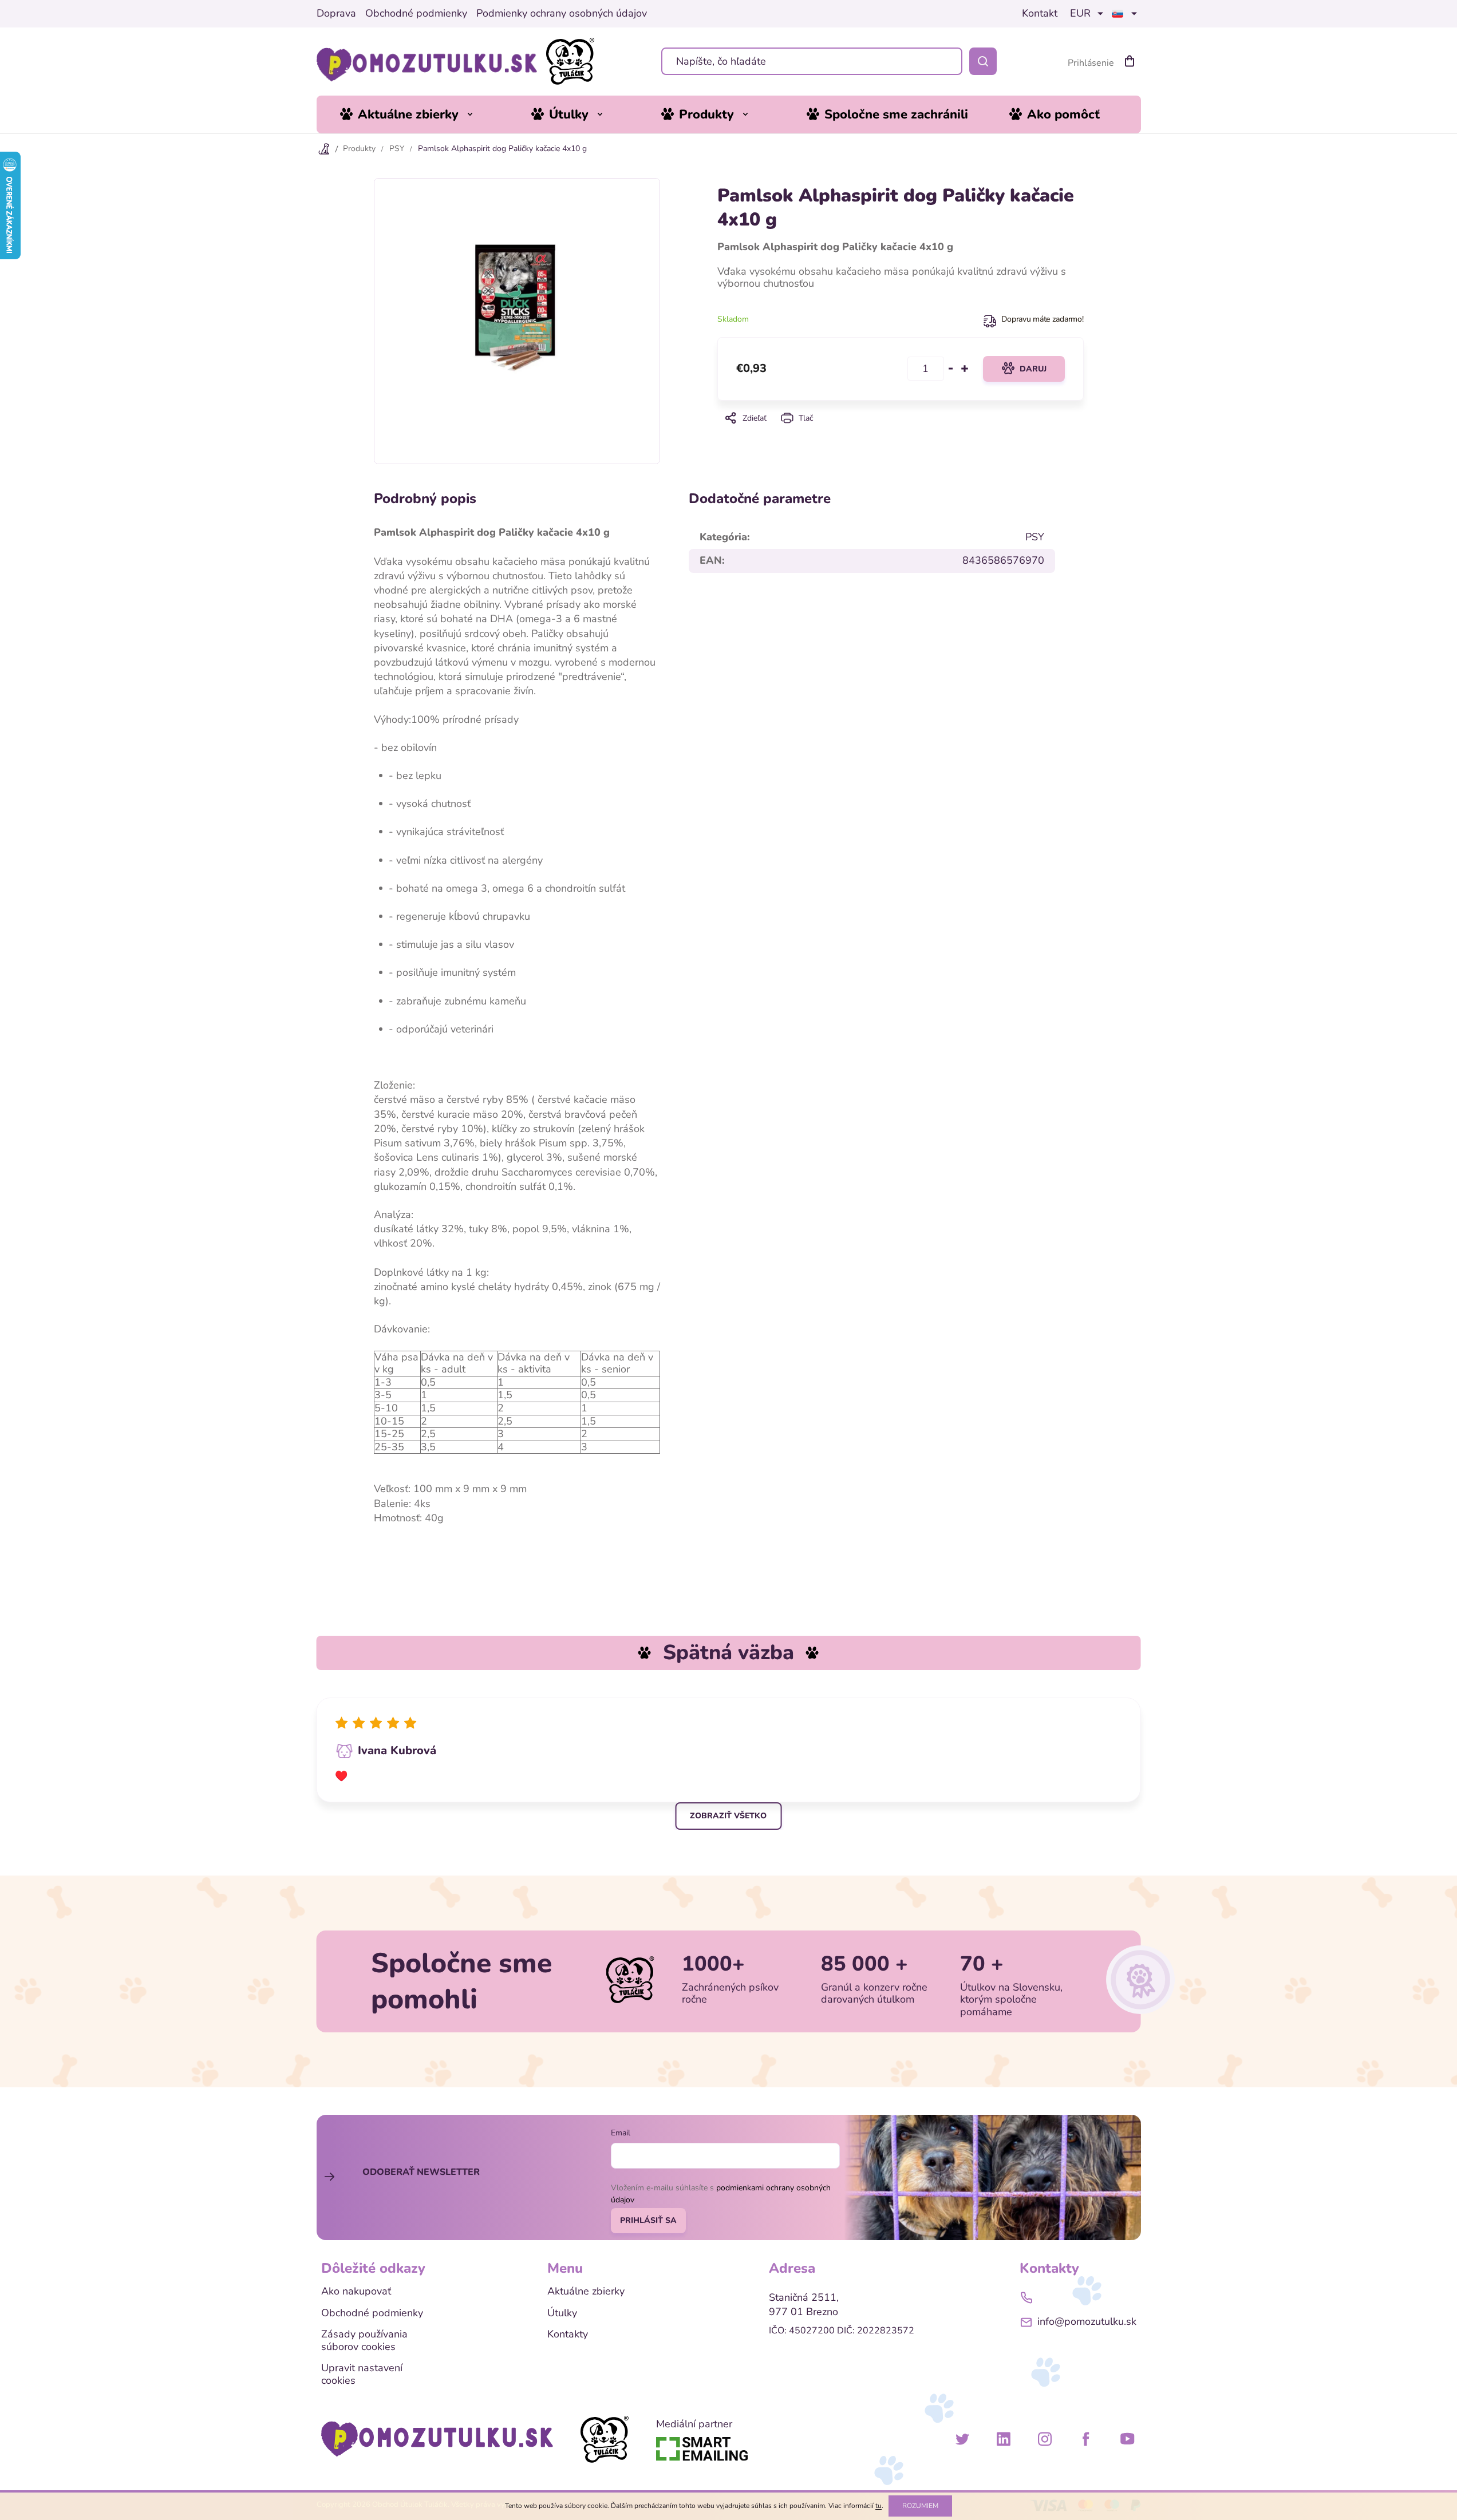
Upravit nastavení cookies (362, 2374)
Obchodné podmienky (416, 14)
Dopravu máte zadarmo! (1042, 319)
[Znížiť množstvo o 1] (951, 369)
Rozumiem (920, 2506)
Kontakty (568, 2335)
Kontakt (1040, 14)
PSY (1035, 537)
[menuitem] (415, 114)
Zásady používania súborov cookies (364, 2341)
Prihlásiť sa (648, 2220)
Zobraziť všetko (728, 1816)
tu (878, 2506)
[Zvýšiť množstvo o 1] (965, 369)
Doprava (336, 14)
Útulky (562, 2313)
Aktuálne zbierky (586, 2292)
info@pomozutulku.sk (1087, 2321)
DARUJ (1033, 369)
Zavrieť (900, 434)
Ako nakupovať (356, 2292)
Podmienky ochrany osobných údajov (562, 14)
